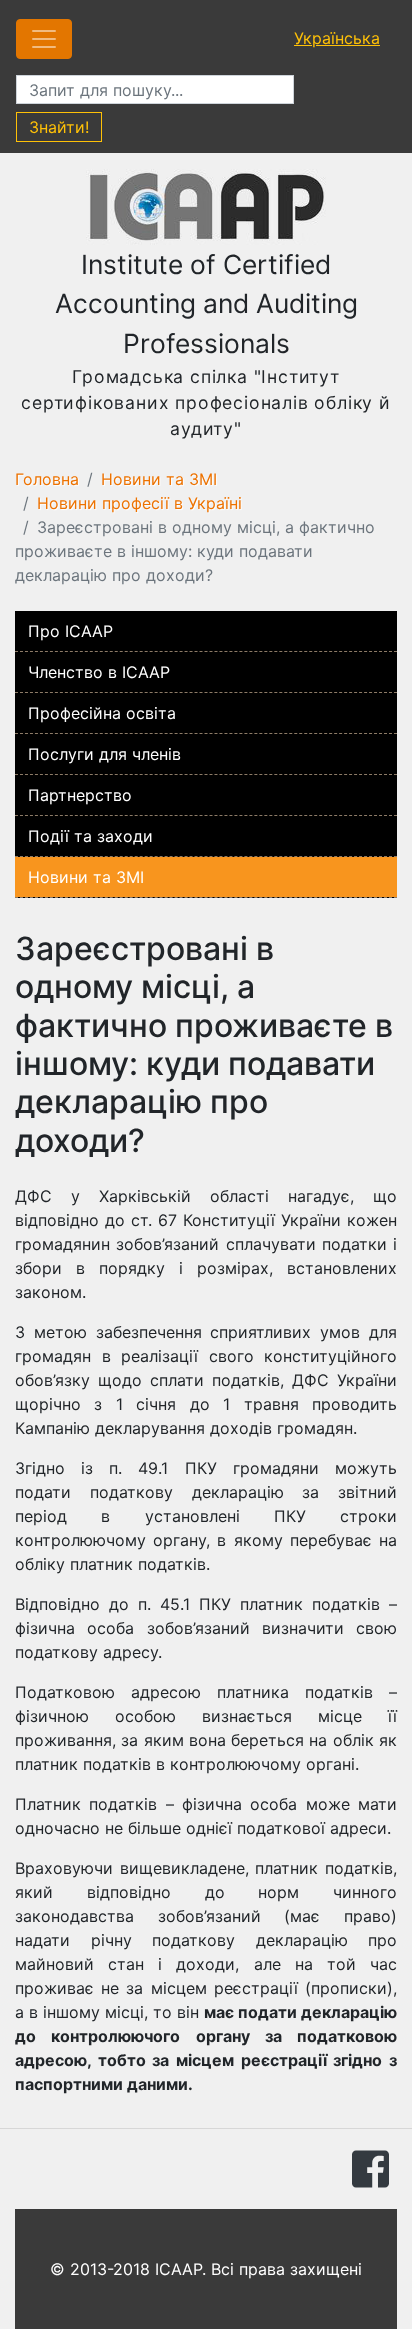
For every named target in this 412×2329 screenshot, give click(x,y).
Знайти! (59, 127)
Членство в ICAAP (99, 672)
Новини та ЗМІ (159, 479)
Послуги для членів (104, 754)
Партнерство (80, 795)
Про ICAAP (70, 631)
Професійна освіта (102, 713)
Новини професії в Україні (139, 503)
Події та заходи (90, 836)
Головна (47, 479)
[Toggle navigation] (44, 39)
